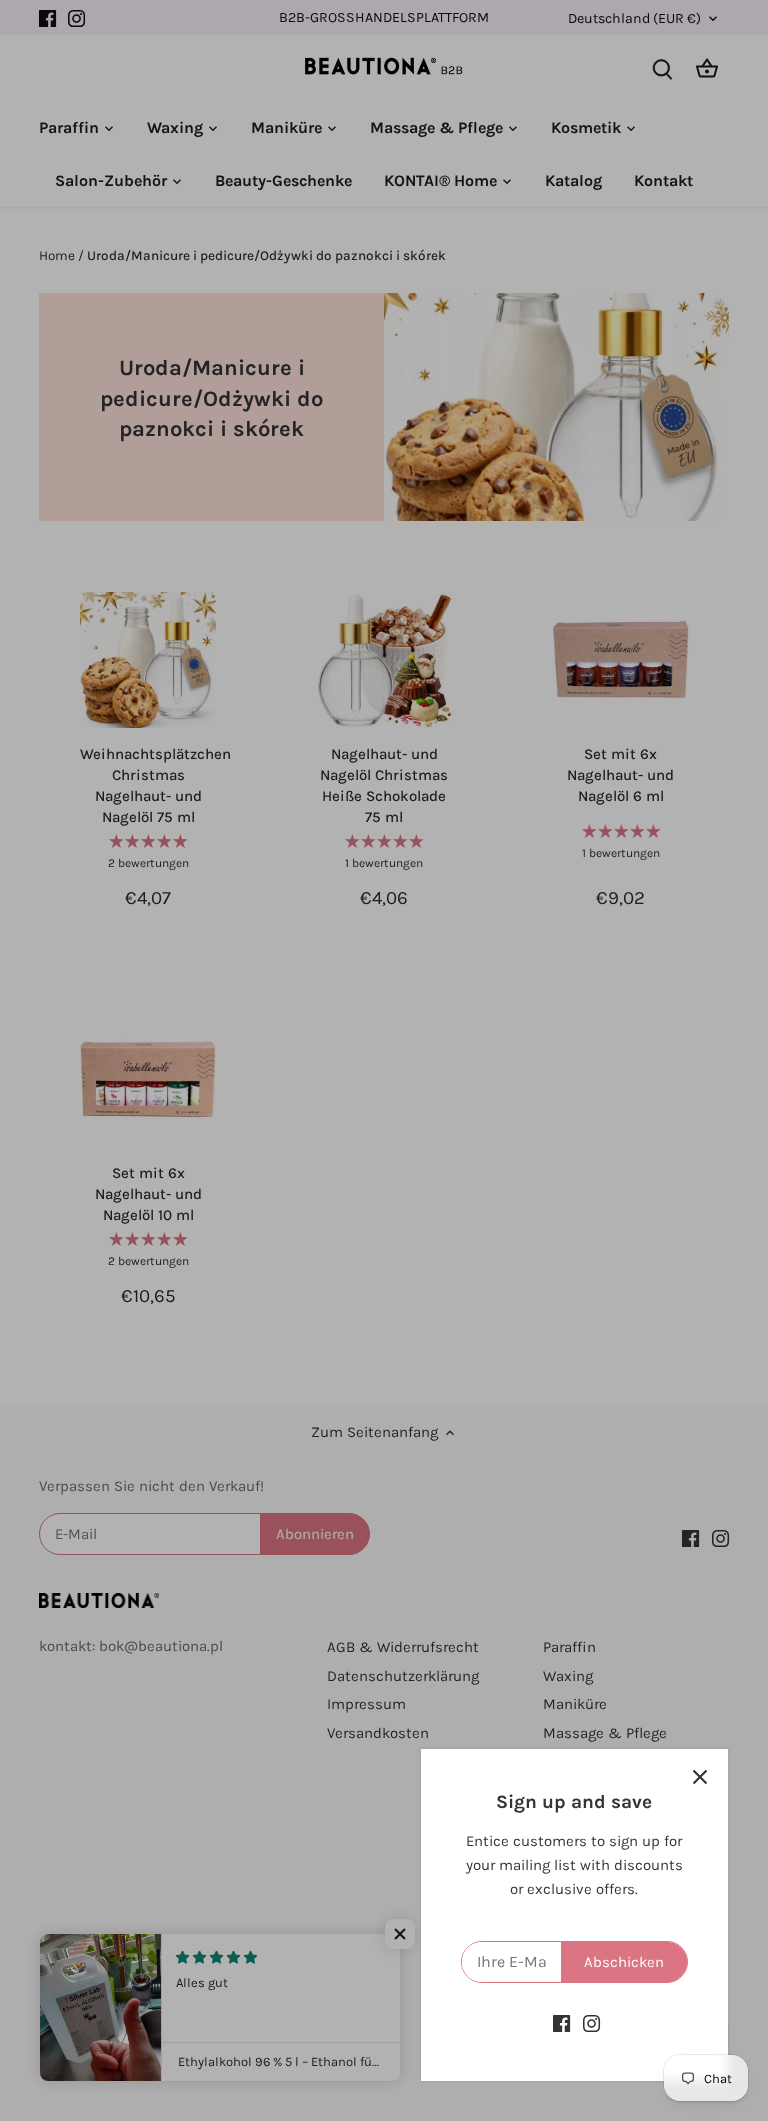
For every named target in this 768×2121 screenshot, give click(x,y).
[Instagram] (591, 2023)
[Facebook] (561, 2023)
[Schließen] (700, 1777)
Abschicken (624, 1962)
